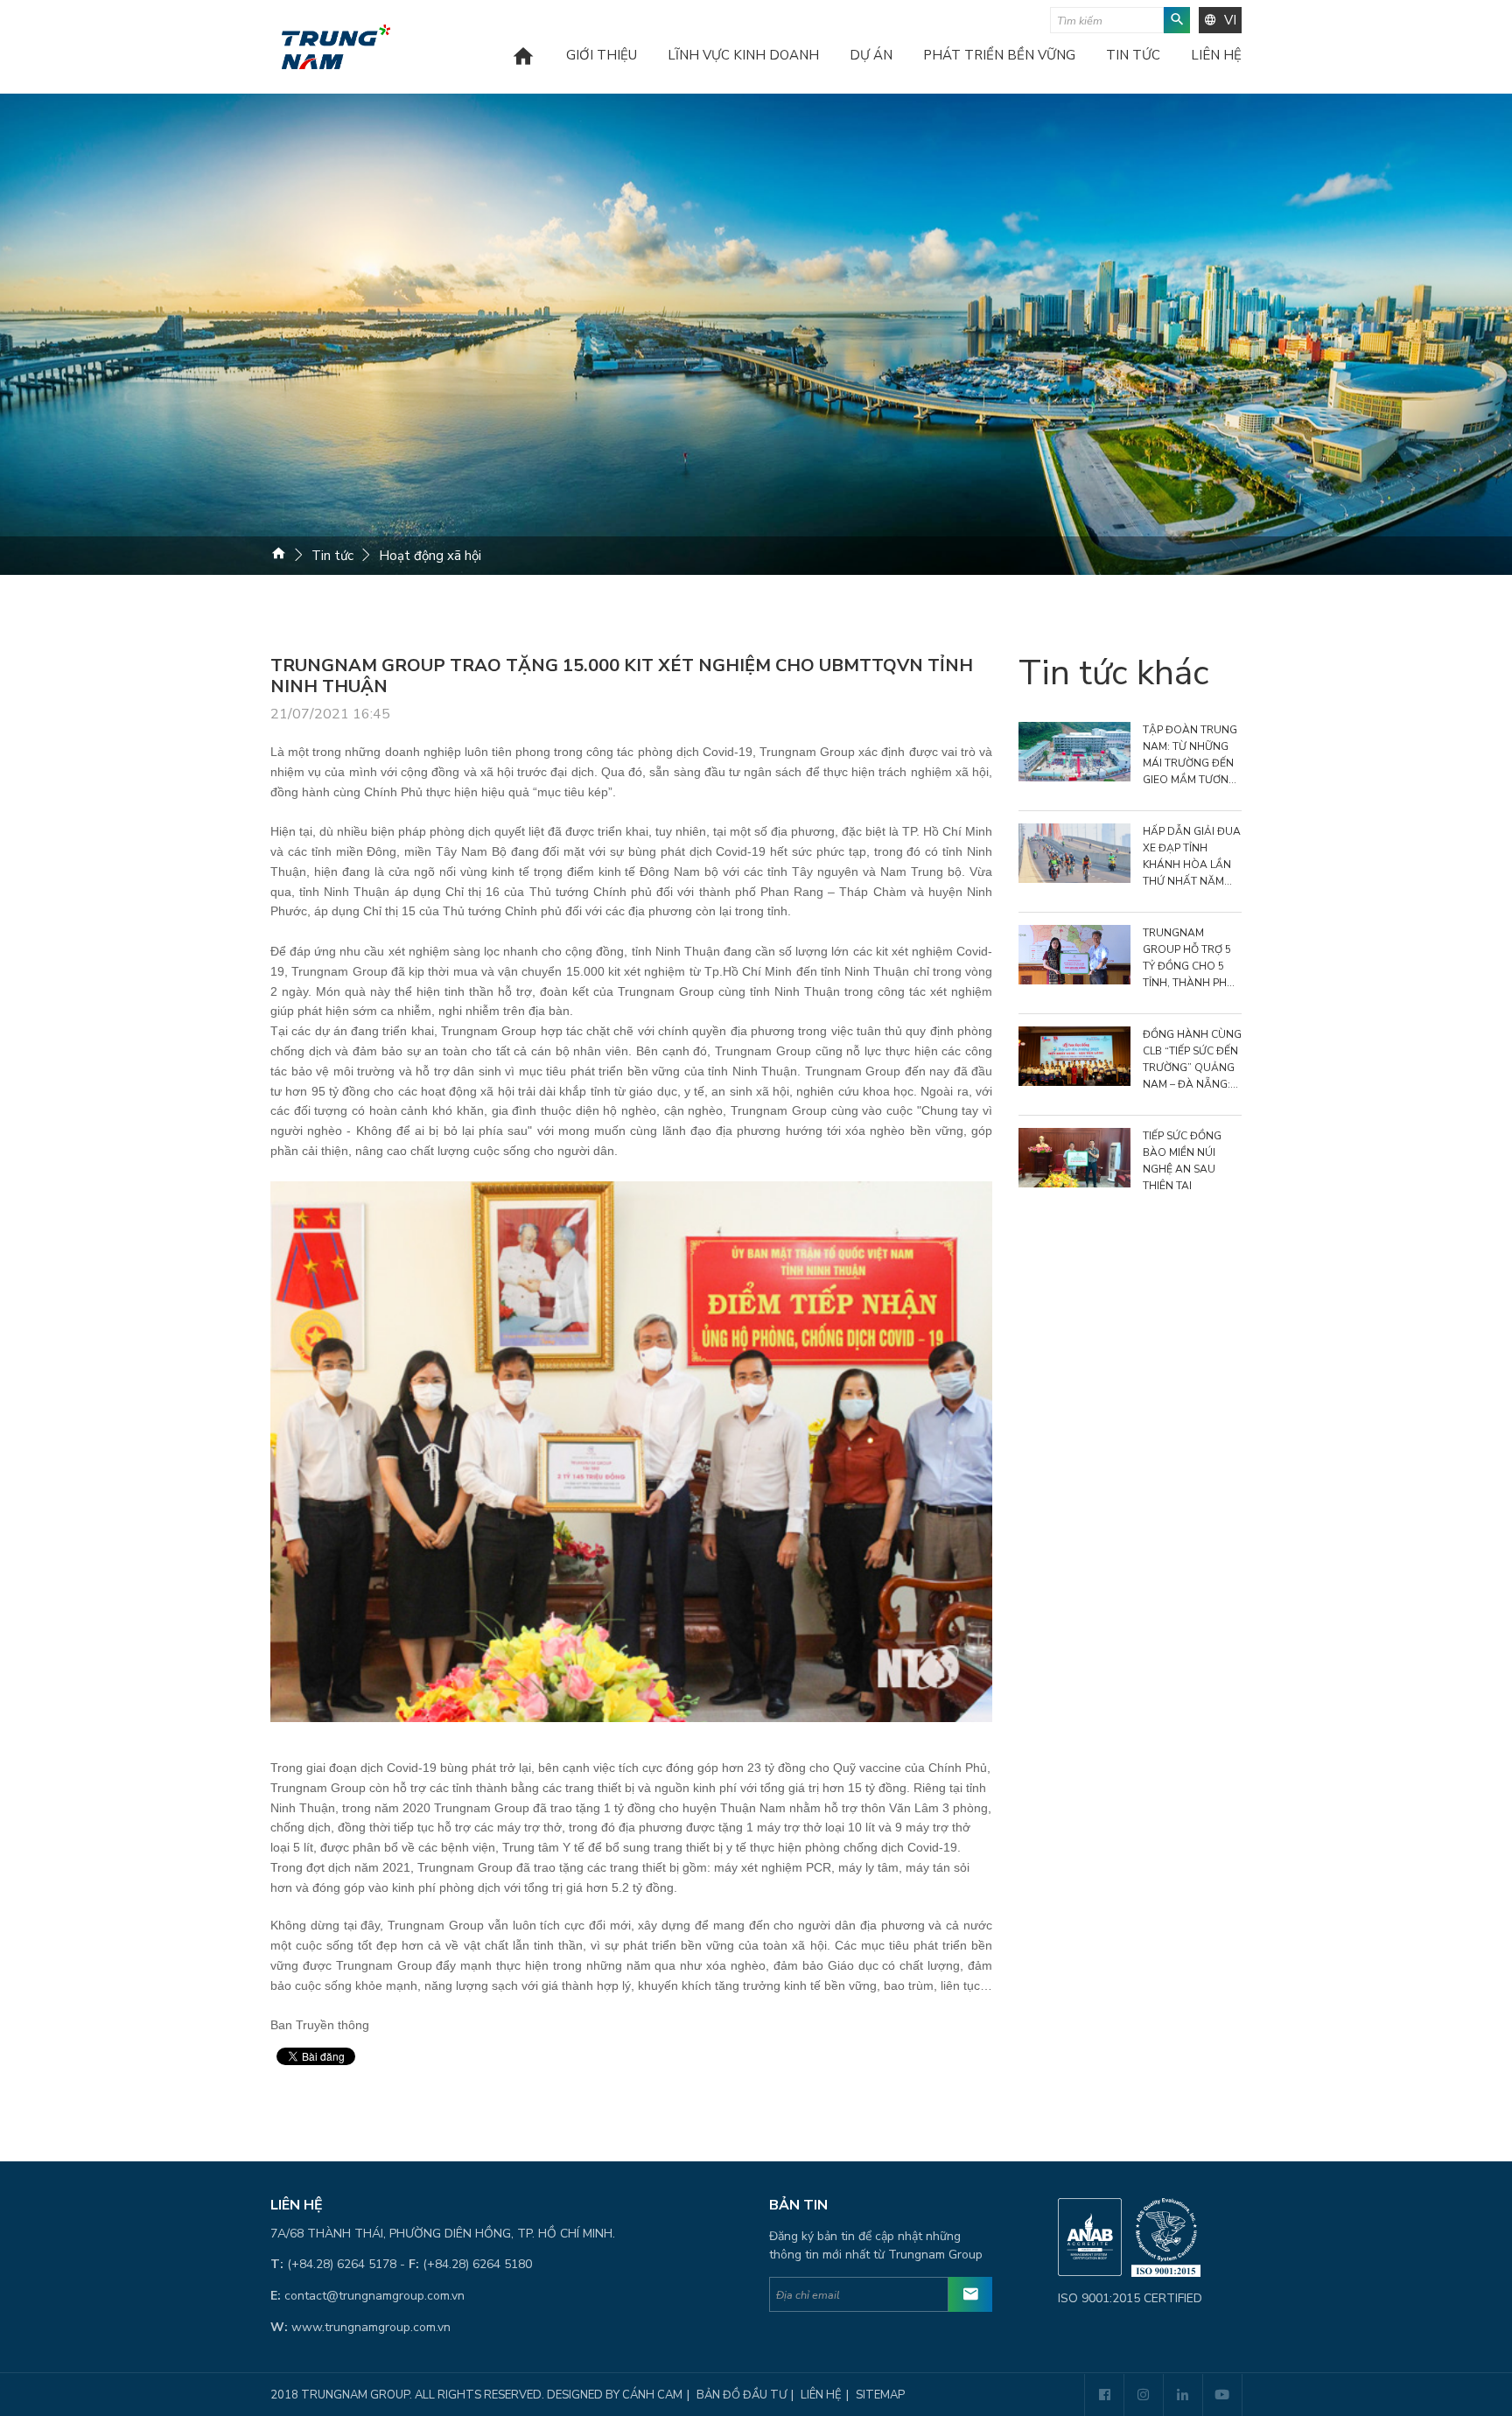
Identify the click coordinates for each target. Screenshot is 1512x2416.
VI (1230, 20)
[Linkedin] (1183, 2395)
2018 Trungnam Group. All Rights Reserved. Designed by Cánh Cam (476, 2395)
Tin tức (1133, 56)
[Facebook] (1104, 2395)
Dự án (871, 56)
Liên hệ (1216, 56)
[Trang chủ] (523, 68)
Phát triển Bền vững (999, 56)
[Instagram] (1143, 2395)
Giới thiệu (602, 56)
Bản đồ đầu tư (742, 2395)
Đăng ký (970, 2294)
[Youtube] (1222, 2395)
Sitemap (880, 2395)
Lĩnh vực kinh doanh (743, 56)
